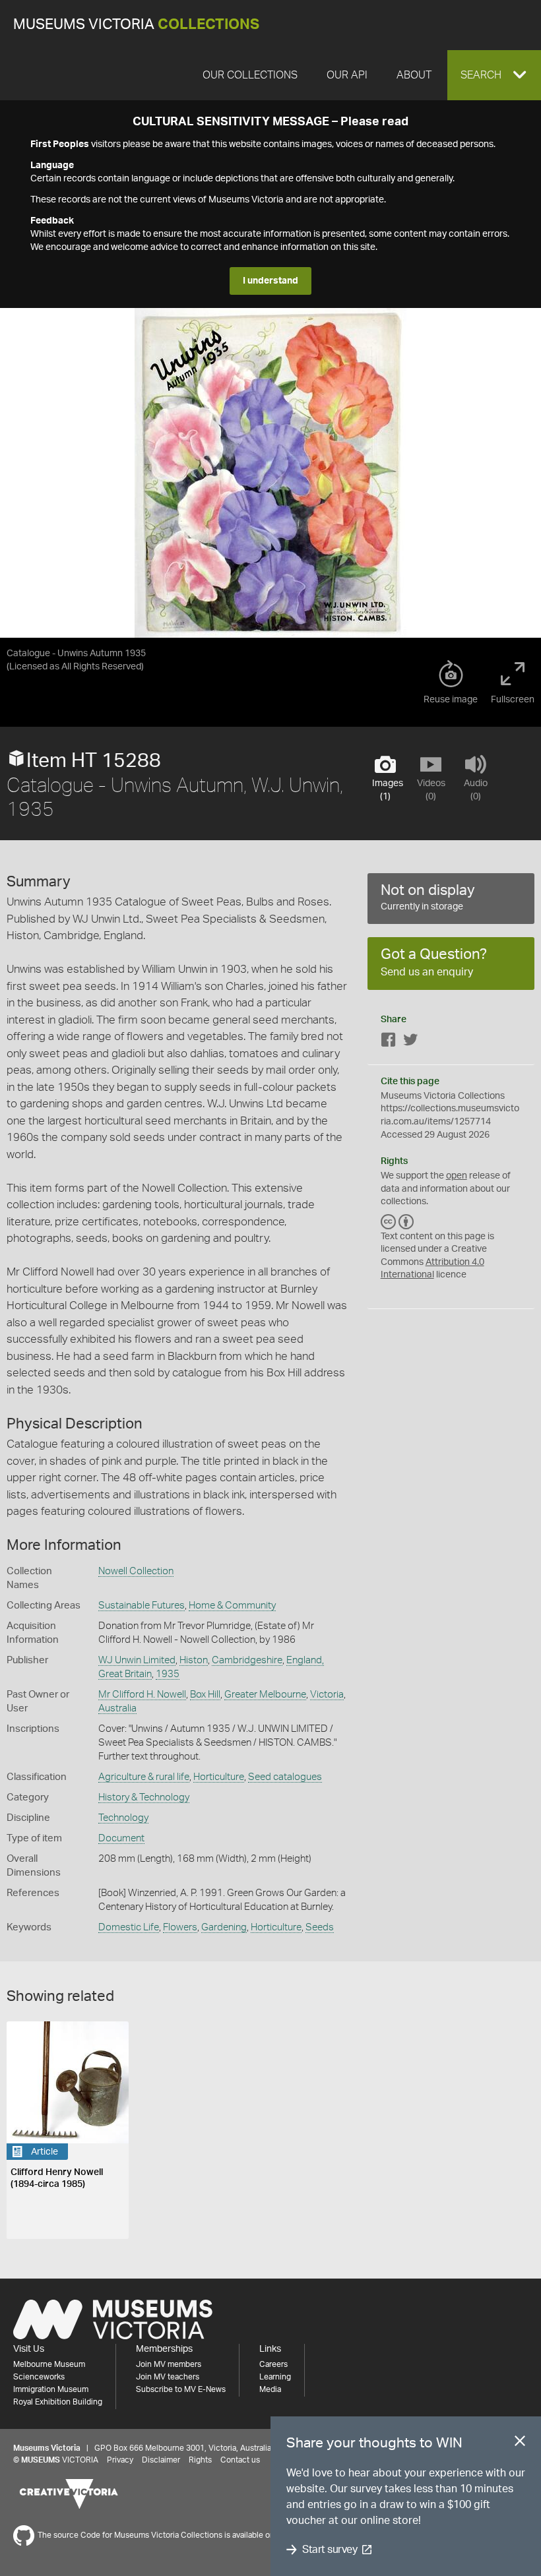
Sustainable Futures (142, 1606)
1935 (168, 1674)
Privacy (120, 2460)
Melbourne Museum (49, 2364)
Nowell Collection (136, 1571)
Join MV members (169, 2364)
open (457, 1176)
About (414, 75)
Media (270, 2389)
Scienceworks (39, 2377)
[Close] (520, 2443)
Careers (273, 2364)
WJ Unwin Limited (137, 1660)
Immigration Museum (51, 2389)
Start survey (330, 2550)
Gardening (224, 1927)
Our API (347, 75)
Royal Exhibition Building (58, 2402)
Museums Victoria (136, 25)
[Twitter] (410, 1042)
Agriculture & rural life (144, 1777)
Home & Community (232, 1606)
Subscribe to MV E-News (181, 2389)
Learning (275, 2377)
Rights (200, 2460)
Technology (123, 1818)
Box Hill (205, 1695)
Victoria (327, 1695)
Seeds (320, 1927)
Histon (194, 1660)
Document (121, 1838)
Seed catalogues (285, 1777)
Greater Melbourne (265, 1695)
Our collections (250, 75)
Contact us (240, 2460)
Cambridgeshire (247, 1660)
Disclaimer (161, 2460)
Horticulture (219, 1777)
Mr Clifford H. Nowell (142, 1695)
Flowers (180, 1927)
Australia (117, 1708)
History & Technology (144, 1797)
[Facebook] (389, 1042)
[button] (494, 75)
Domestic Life (129, 1927)
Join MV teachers (168, 2377)
